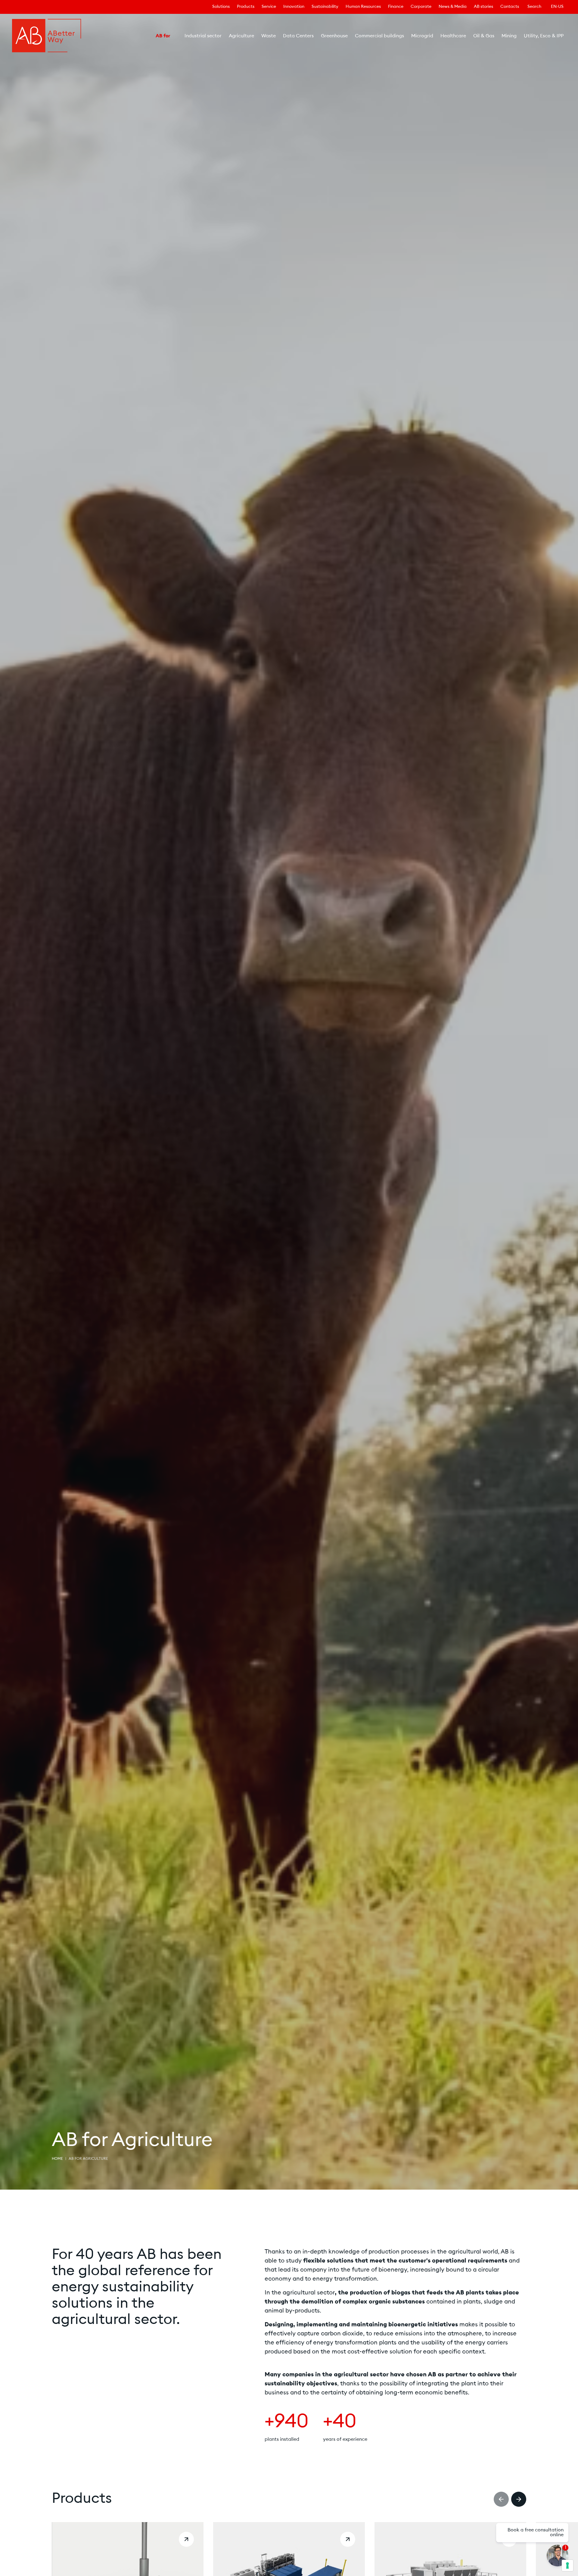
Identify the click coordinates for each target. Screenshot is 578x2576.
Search (534, 7)
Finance (396, 7)
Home (57, 2159)
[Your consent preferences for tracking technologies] (567, 2565)
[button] (501, 2499)
